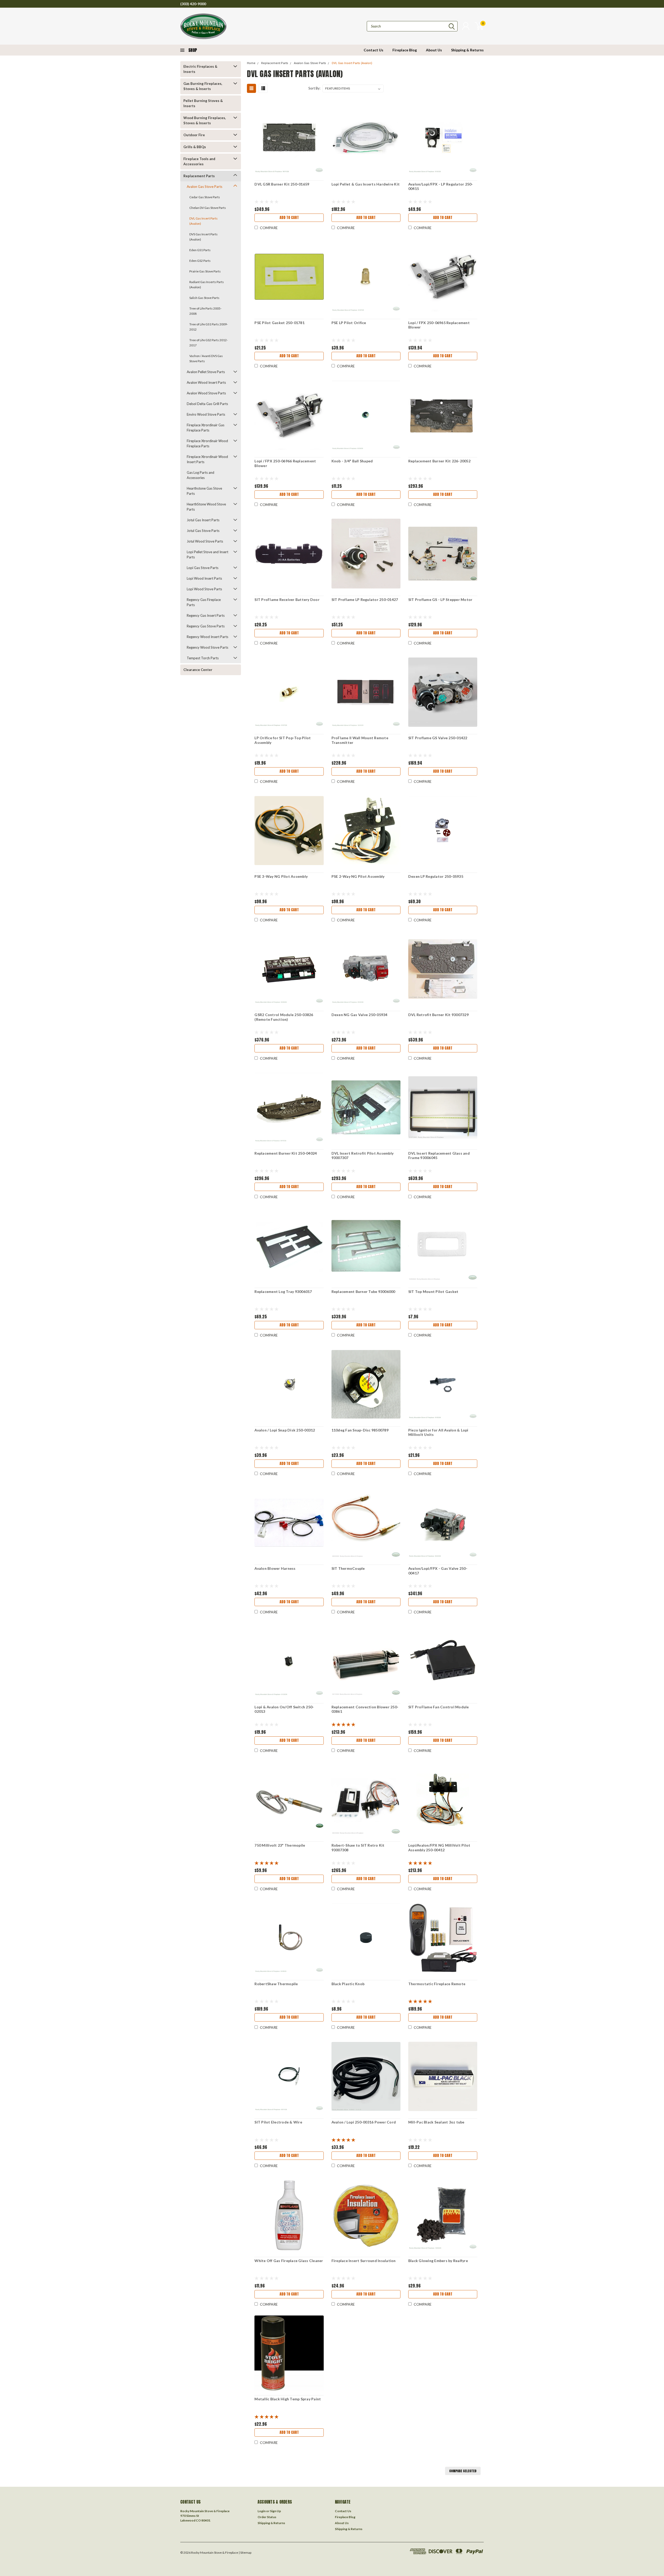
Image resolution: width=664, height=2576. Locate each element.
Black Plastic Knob (348, 1984)
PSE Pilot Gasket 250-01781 (279, 323)
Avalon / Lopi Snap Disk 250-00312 (285, 1430)
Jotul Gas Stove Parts (203, 531)
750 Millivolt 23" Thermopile (280, 1845)
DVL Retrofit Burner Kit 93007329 (438, 1015)
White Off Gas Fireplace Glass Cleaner (289, 2261)
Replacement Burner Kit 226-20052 (439, 461)
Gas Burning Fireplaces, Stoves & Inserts (203, 86)
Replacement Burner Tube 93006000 (363, 1292)
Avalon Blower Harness (275, 1568)
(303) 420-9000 (193, 4)
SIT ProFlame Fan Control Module (439, 1707)
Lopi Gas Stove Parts (203, 568)
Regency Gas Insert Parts (206, 615)
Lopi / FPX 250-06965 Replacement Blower (439, 325)
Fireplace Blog (405, 50)
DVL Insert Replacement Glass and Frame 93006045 (439, 1156)
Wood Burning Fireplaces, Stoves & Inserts (205, 120)
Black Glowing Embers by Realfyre (438, 2261)
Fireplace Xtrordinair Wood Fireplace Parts (207, 443)
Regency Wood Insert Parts (208, 637)
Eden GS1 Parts (200, 250)
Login (262, 2511)
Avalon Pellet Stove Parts (206, 372)
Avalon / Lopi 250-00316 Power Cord (364, 2122)
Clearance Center (198, 670)
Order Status (267, 2517)
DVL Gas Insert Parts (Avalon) (203, 221)
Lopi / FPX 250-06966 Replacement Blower (285, 463)
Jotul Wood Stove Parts (205, 541)
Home (251, 63)
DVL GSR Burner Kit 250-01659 (282, 184)
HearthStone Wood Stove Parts (206, 507)
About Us (434, 50)
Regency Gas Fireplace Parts (204, 602)
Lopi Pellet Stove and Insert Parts (208, 554)
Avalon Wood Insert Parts (206, 382)
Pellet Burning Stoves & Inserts (203, 103)
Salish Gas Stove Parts (204, 298)
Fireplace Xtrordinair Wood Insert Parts (207, 459)
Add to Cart (289, 218)
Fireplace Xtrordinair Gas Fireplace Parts (206, 428)
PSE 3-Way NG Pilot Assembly (281, 876)
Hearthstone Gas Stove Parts (204, 491)
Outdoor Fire (194, 135)
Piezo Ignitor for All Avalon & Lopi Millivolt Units (438, 1432)
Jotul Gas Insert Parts (203, 520)
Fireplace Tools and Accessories (199, 161)
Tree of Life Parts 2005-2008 (205, 311)
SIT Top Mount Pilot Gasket (433, 1292)
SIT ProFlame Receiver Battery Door (287, 600)
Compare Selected (463, 2471)
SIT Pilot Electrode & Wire (278, 2122)
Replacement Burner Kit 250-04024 (286, 1153)
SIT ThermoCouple (348, 1568)
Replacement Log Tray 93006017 (283, 1292)
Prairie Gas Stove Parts (205, 271)
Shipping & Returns (467, 50)
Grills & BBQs (195, 147)
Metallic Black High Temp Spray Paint (288, 2399)
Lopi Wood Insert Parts (204, 578)
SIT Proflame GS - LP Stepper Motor (440, 600)
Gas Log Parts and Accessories (200, 475)
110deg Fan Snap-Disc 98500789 (360, 1430)
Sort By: (314, 88)
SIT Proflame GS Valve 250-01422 (438, 738)
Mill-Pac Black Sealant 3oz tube (436, 2122)
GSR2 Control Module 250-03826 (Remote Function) (284, 1017)
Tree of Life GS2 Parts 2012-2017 (209, 343)
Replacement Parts (199, 176)
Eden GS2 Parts (200, 261)
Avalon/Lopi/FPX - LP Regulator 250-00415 (441, 186)
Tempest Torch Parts (203, 658)
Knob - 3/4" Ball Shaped (352, 461)
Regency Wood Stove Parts (208, 647)
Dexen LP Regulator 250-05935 (436, 876)
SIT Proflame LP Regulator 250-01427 (365, 600)
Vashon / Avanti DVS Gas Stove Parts (206, 358)
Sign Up (275, 2511)
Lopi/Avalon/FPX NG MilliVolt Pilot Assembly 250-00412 (439, 1848)
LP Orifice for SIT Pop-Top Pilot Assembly (283, 740)
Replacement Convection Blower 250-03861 (365, 1709)
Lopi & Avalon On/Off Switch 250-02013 (284, 1709)
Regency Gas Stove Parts (206, 626)
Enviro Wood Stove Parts (206, 414)
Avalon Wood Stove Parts (206, 393)
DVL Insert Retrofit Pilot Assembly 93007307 (363, 1156)
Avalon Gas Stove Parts (205, 187)
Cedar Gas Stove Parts (205, 197)
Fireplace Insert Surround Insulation (364, 2261)
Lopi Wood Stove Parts (204, 589)
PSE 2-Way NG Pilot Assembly (358, 876)
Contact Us (374, 50)
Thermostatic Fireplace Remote (437, 1984)
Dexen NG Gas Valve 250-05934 (359, 1015)
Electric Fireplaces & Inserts (200, 69)
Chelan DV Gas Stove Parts (208, 208)
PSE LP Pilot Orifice (349, 323)
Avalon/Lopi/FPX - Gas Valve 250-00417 (438, 1571)
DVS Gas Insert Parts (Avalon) (203, 237)
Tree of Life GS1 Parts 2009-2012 (209, 327)
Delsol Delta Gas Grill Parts (207, 404)
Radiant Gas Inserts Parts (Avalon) (207, 285)
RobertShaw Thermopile (276, 1984)
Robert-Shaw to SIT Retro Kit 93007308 (358, 1848)
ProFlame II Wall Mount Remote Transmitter (360, 740)
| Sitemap (245, 2553)
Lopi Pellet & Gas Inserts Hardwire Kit (366, 184)
